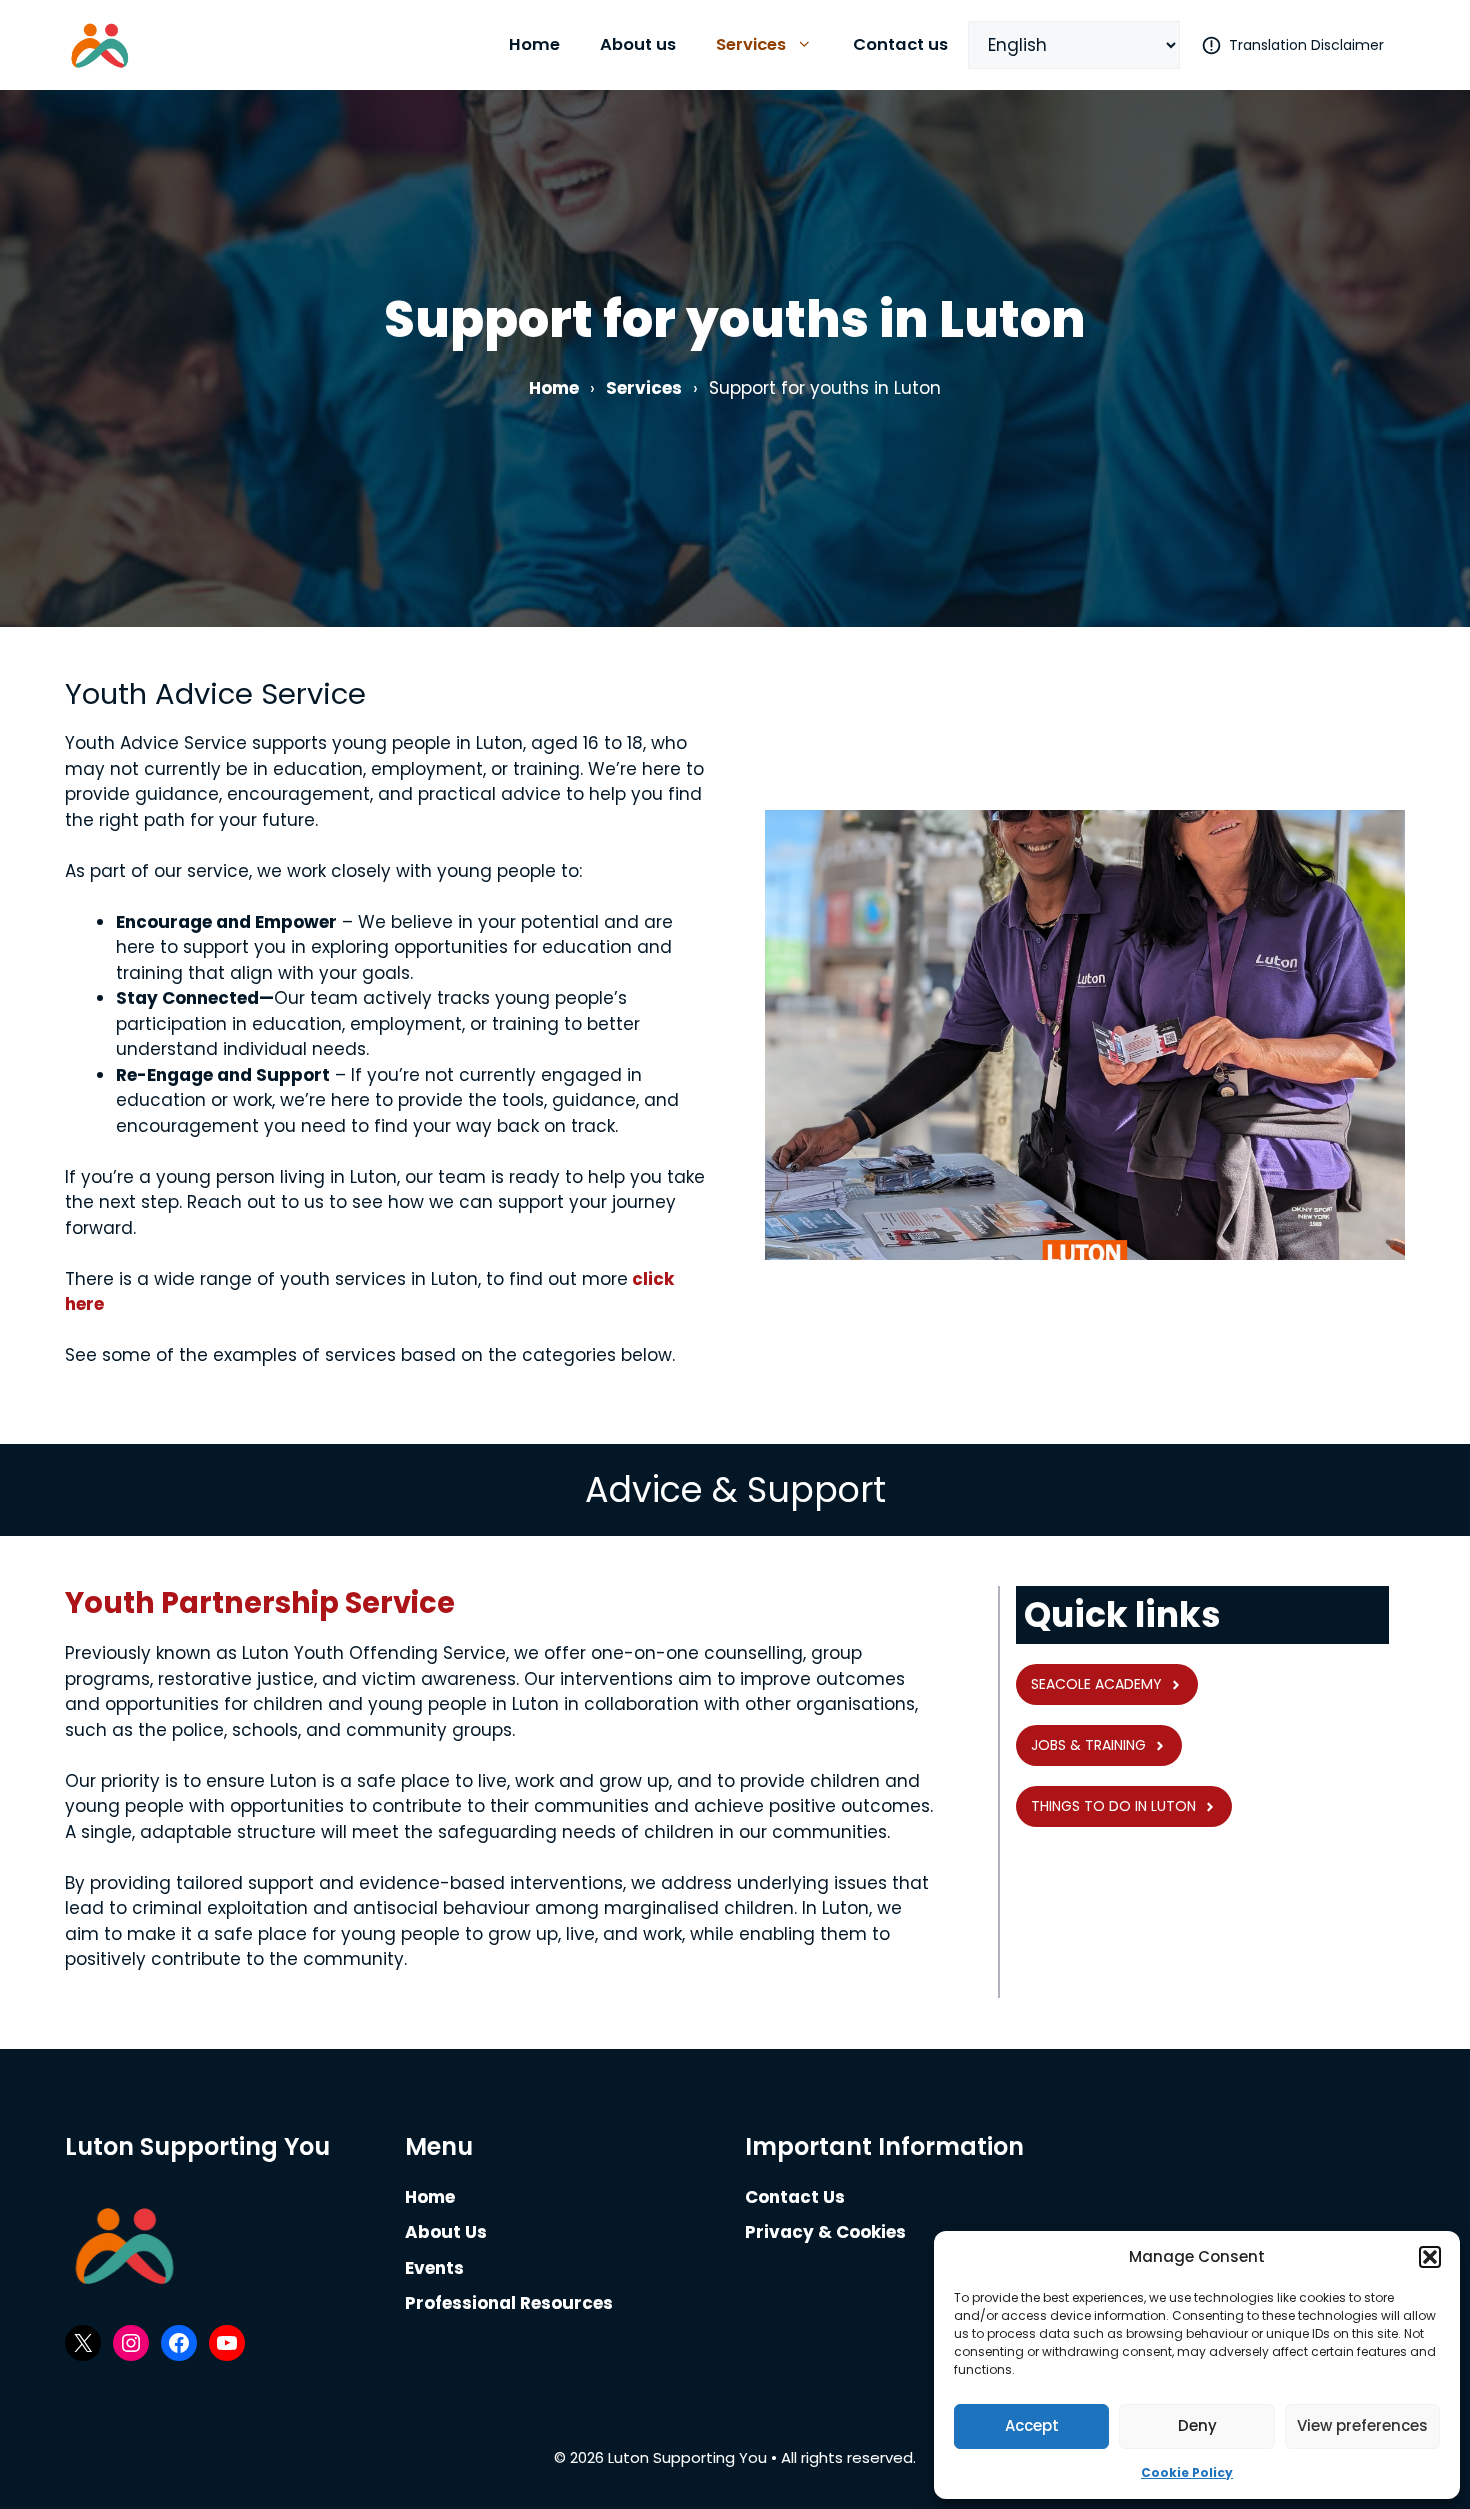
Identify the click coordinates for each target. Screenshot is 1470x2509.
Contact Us (795, 2197)
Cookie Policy (1187, 2472)
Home (534, 44)
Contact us (900, 44)
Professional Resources (509, 2303)
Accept (1032, 2425)
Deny (1197, 2425)
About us (638, 44)
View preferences (1362, 2425)
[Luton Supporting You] (100, 45)
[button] (1430, 2257)
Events (434, 2268)
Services (751, 44)
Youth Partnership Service (260, 1603)
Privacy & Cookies (825, 2232)
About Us (446, 2232)
